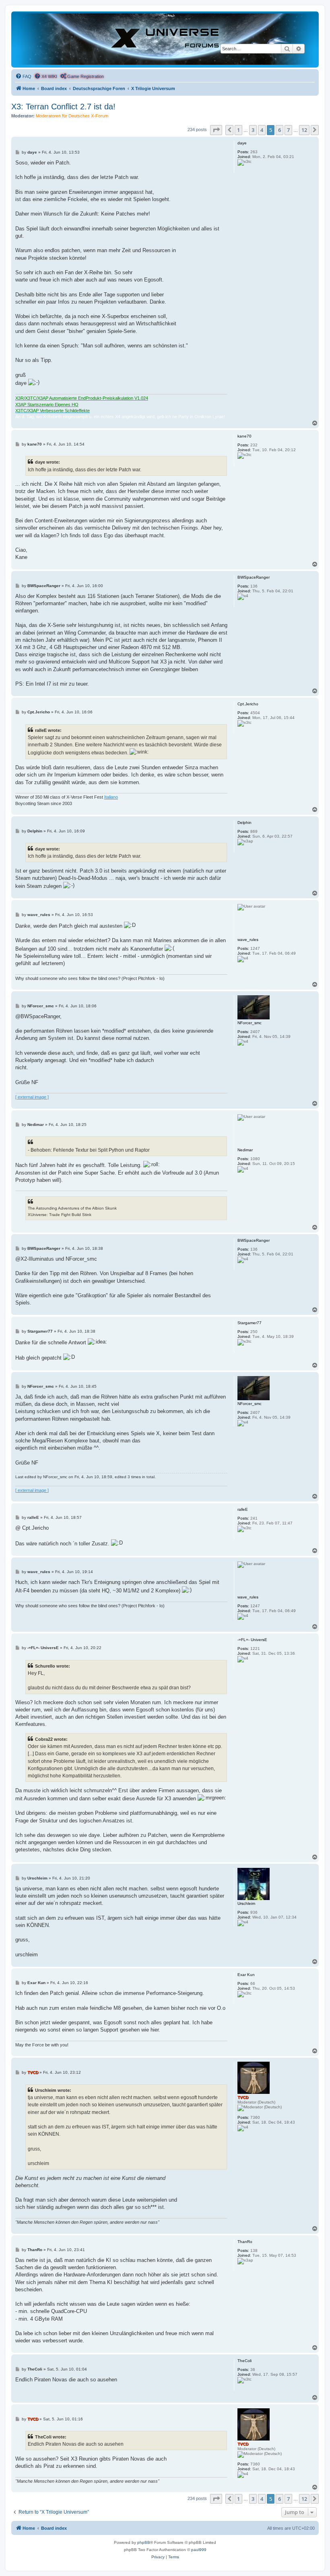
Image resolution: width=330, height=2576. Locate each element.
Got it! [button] (285, 2559)
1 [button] (238, 130)
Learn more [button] (29, 2563)
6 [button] (279, 130)
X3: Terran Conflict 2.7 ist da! (63, 107)
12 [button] (304, 130)
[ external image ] (32, 1097)
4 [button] (262, 130)
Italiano (111, 797)
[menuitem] (23, 76)
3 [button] (253, 130)
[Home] (165, 39)
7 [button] (288, 130)
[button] (216, 130)
